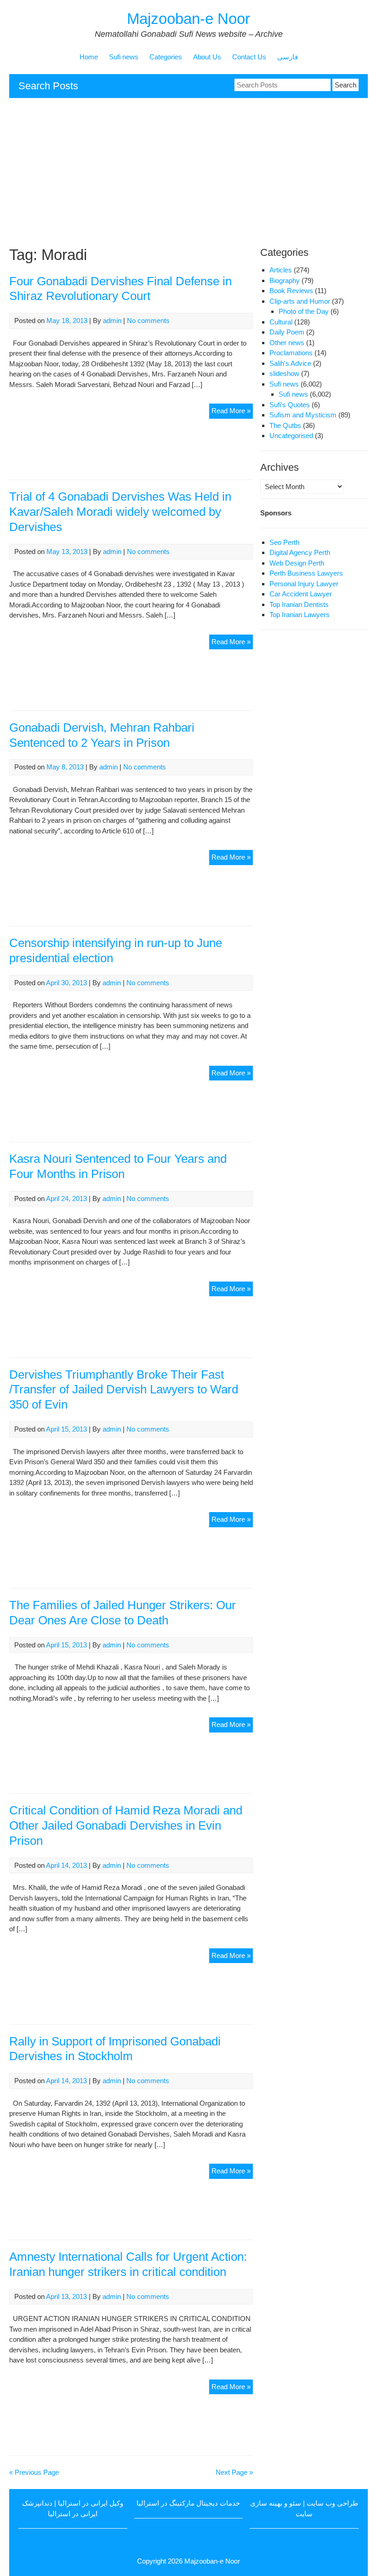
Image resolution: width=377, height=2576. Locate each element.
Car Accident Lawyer (301, 594)
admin (112, 321)
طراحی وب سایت (332, 2503)
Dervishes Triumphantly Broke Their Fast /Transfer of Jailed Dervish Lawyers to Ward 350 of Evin (124, 1390)
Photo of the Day (304, 311)
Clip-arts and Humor (300, 301)
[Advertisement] (188, 172)
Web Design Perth (297, 563)
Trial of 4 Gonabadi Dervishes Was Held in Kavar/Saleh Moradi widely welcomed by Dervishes (120, 512)
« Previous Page (34, 2472)
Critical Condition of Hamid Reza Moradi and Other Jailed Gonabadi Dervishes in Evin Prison (126, 1825)
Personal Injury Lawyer (304, 584)
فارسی (288, 57)
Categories (166, 57)
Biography (285, 280)
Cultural (281, 322)
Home (89, 57)
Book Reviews (291, 291)
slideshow (284, 373)
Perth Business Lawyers (306, 573)
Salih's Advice (290, 363)
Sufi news (124, 57)
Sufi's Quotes (290, 405)
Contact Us (249, 57)
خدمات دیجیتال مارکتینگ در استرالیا (188, 2503)
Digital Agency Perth (300, 552)
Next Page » (234, 2472)
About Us (207, 57)
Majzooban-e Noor (188, 19)
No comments (148, 321)
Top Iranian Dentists (299, 604)
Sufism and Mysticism (303, 415)
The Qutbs (285, 425)
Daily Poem (287, 332)
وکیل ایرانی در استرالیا (91, 2503)
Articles (281, 270)
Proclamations (291, 353)
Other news (287, 343)
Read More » (232, 413)
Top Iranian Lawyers (300, 615)
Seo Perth (284, 542)
